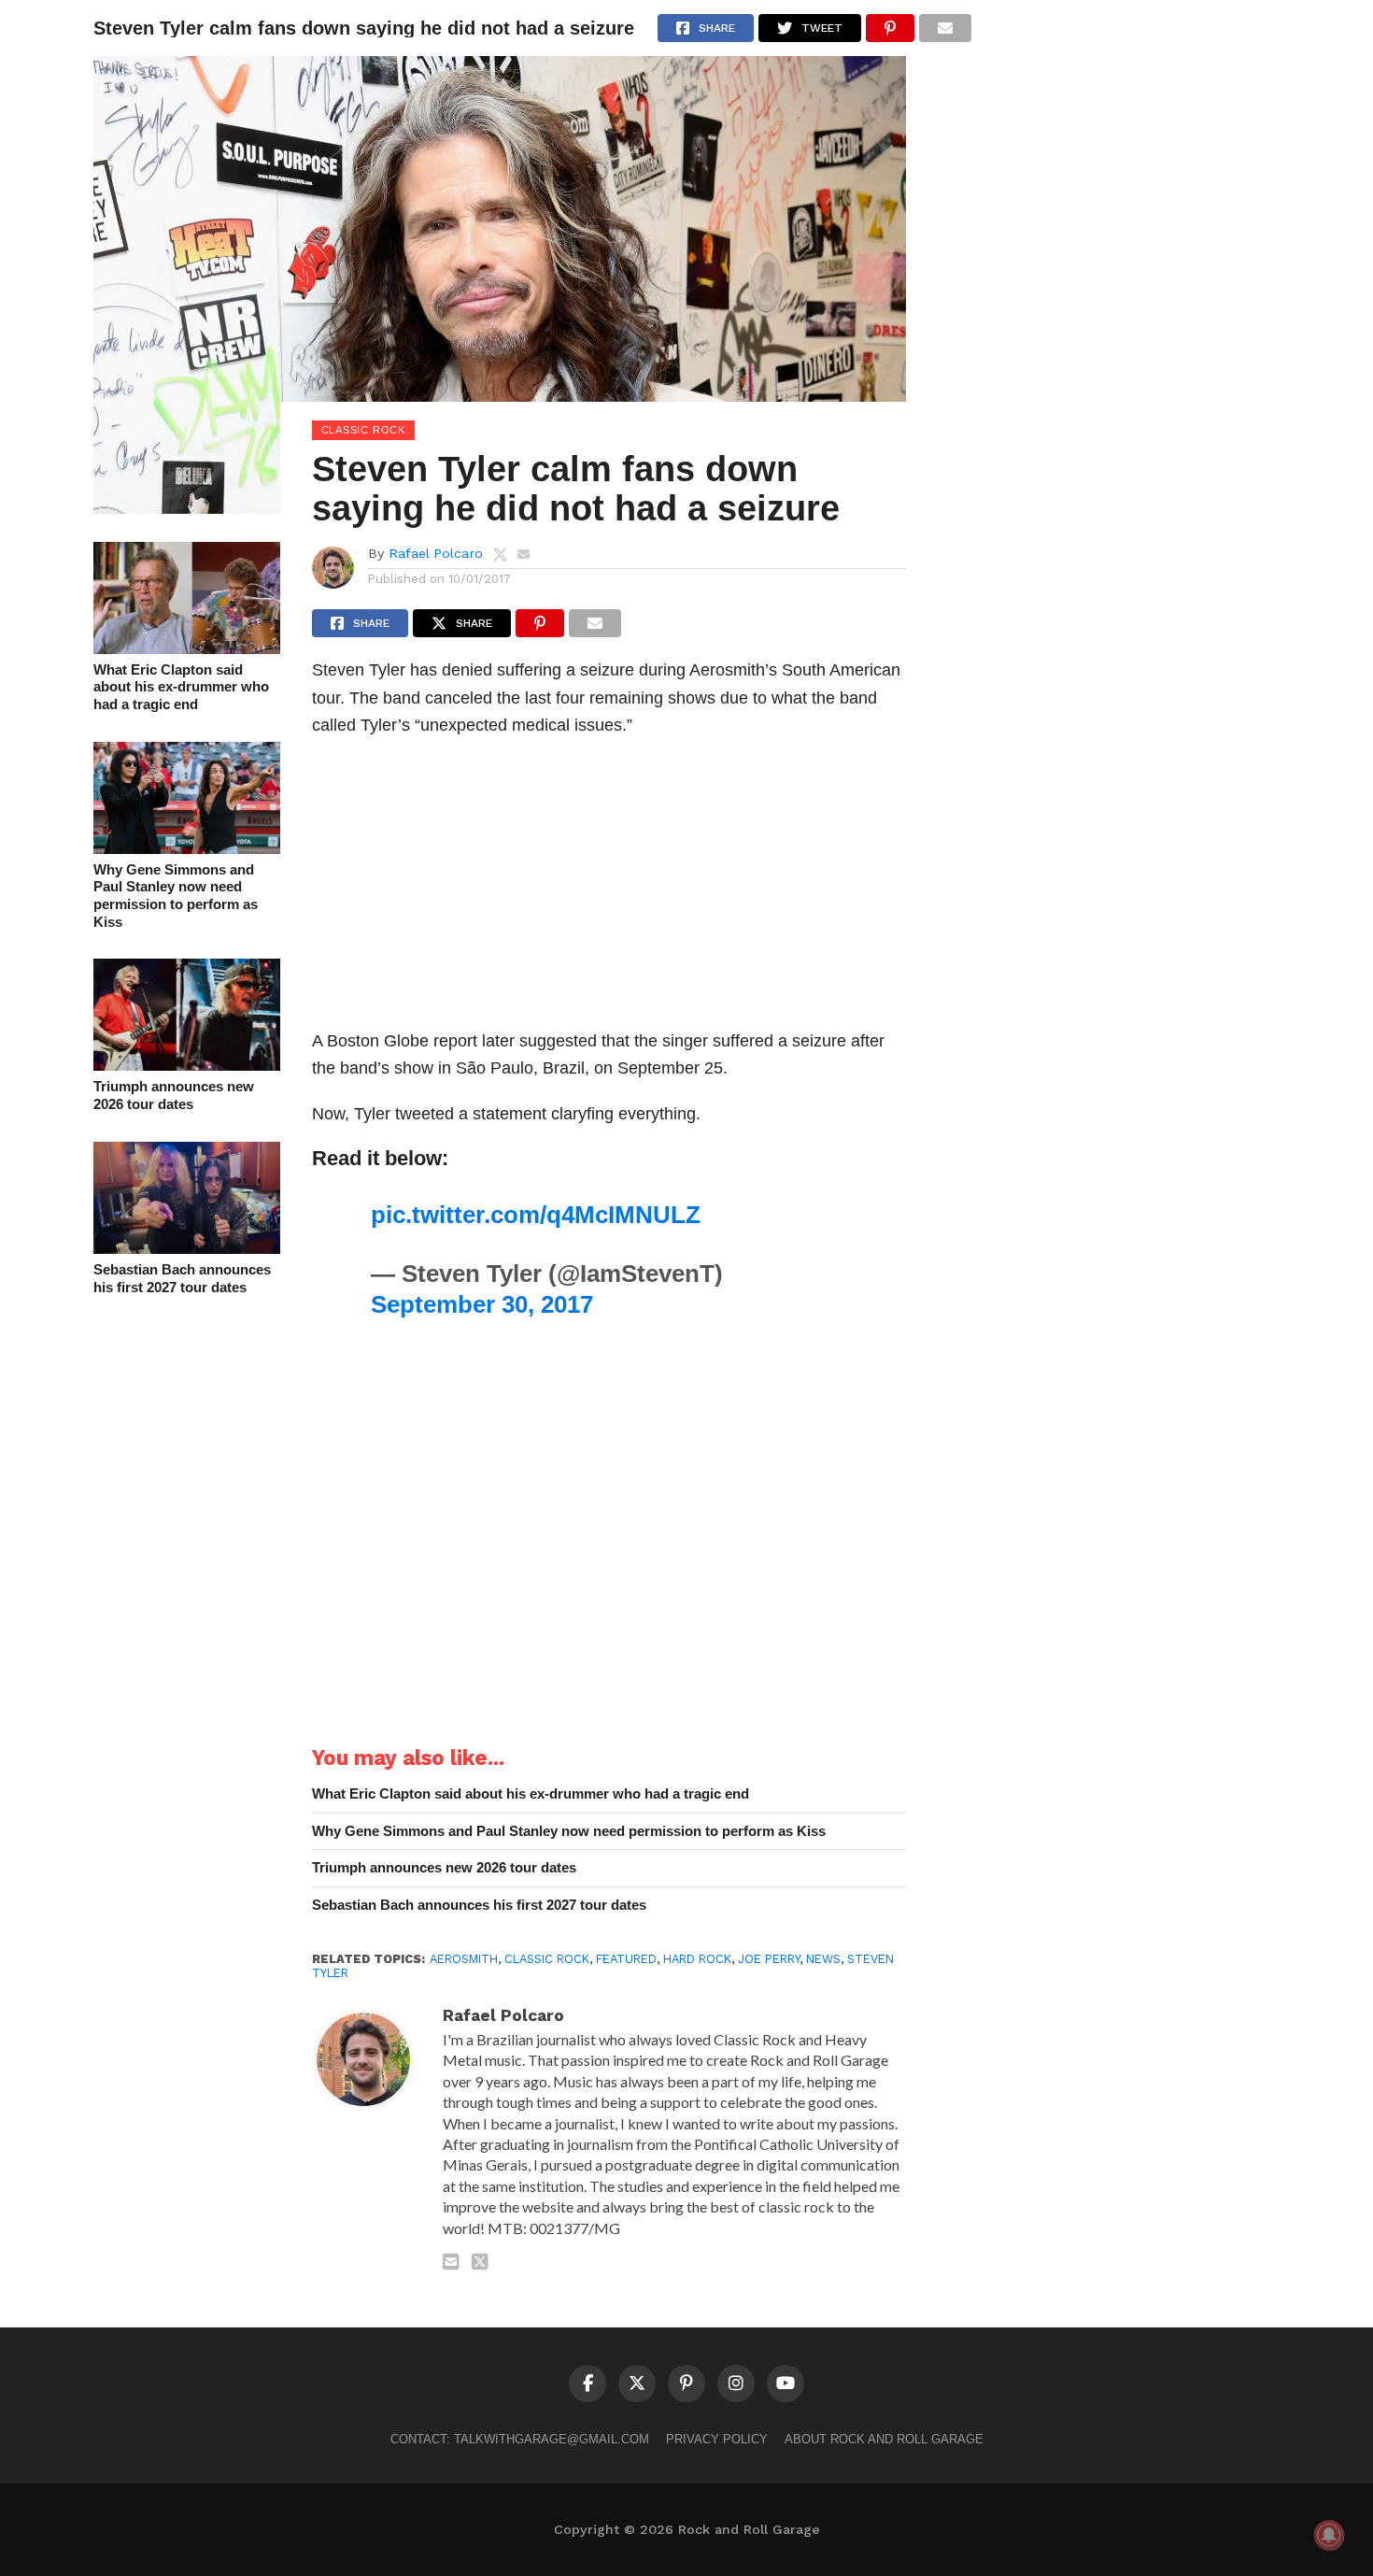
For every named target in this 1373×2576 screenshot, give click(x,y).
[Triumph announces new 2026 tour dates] (187, 1065)
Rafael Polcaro (436, 553)
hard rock (697, 1959)
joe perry (769, 1959)
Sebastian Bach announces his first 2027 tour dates (182, 1278)
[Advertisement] (609, 889)
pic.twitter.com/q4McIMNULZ (536, 1215)
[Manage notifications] (1329, 2535)
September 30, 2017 (482, 1304)
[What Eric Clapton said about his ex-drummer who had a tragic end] (187, 648)
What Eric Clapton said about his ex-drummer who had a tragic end (181, 687)
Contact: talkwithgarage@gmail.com (520, 2439)
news (823, 1959)
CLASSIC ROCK (547, 1959)
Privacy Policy (717, 2439)
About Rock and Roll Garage (884, 2439)
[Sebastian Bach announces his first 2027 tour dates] (187, 1248)
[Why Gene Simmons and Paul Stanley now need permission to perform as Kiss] (187, 848)
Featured (626, 1959)
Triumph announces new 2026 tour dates (174, 1095)
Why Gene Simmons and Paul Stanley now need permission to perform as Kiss (176, 896)
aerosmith (464, 1959)
